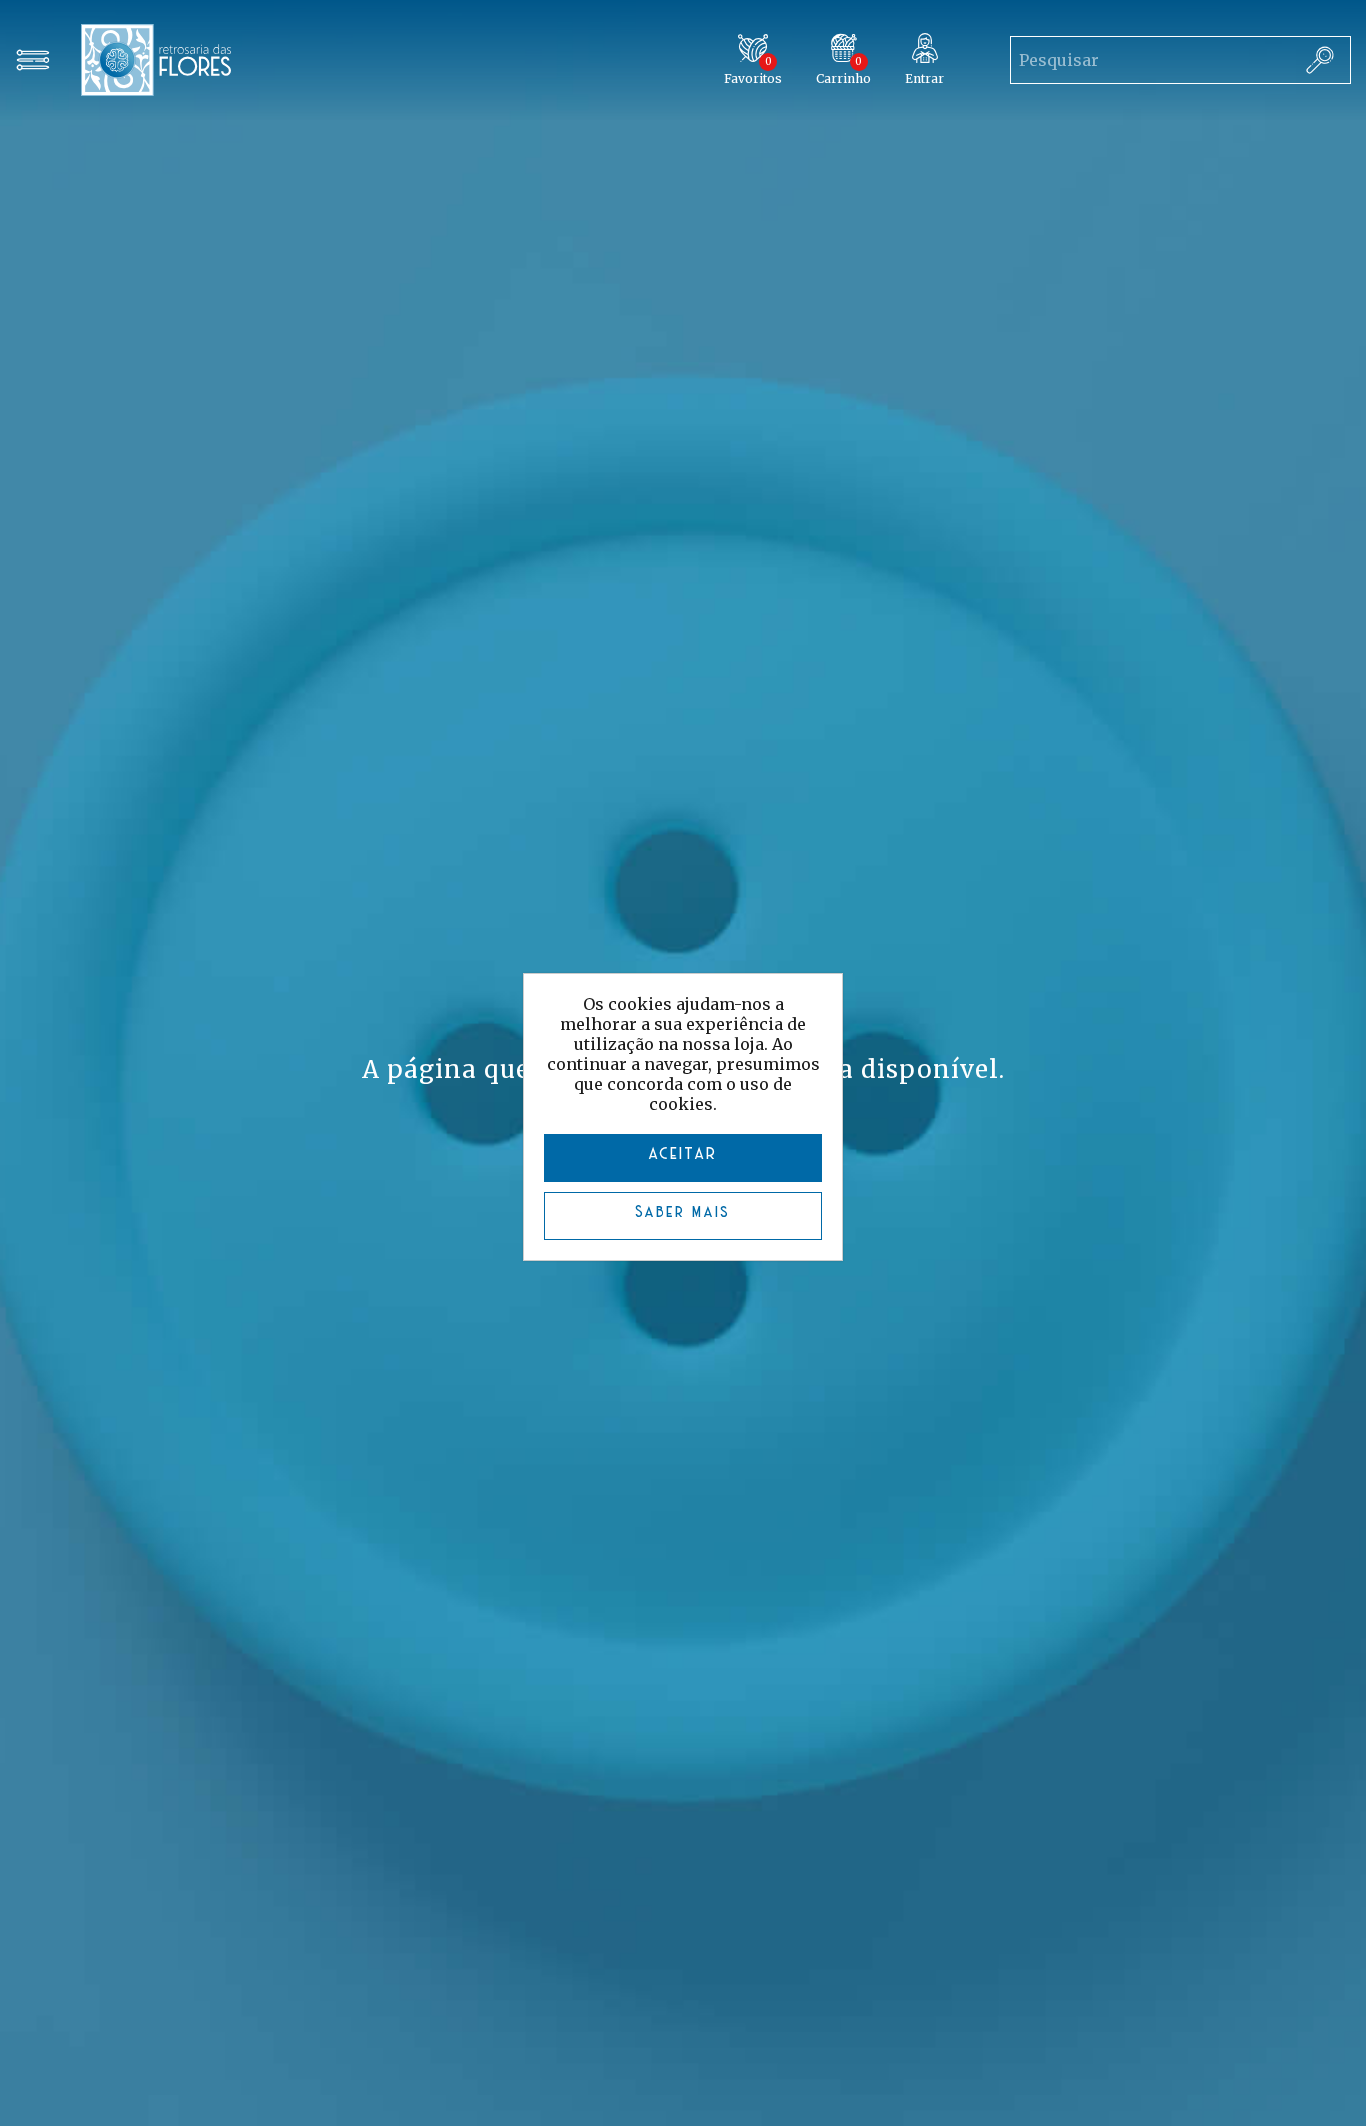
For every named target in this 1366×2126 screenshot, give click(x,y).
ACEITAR (683, 1155)
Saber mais (683, 1213)
